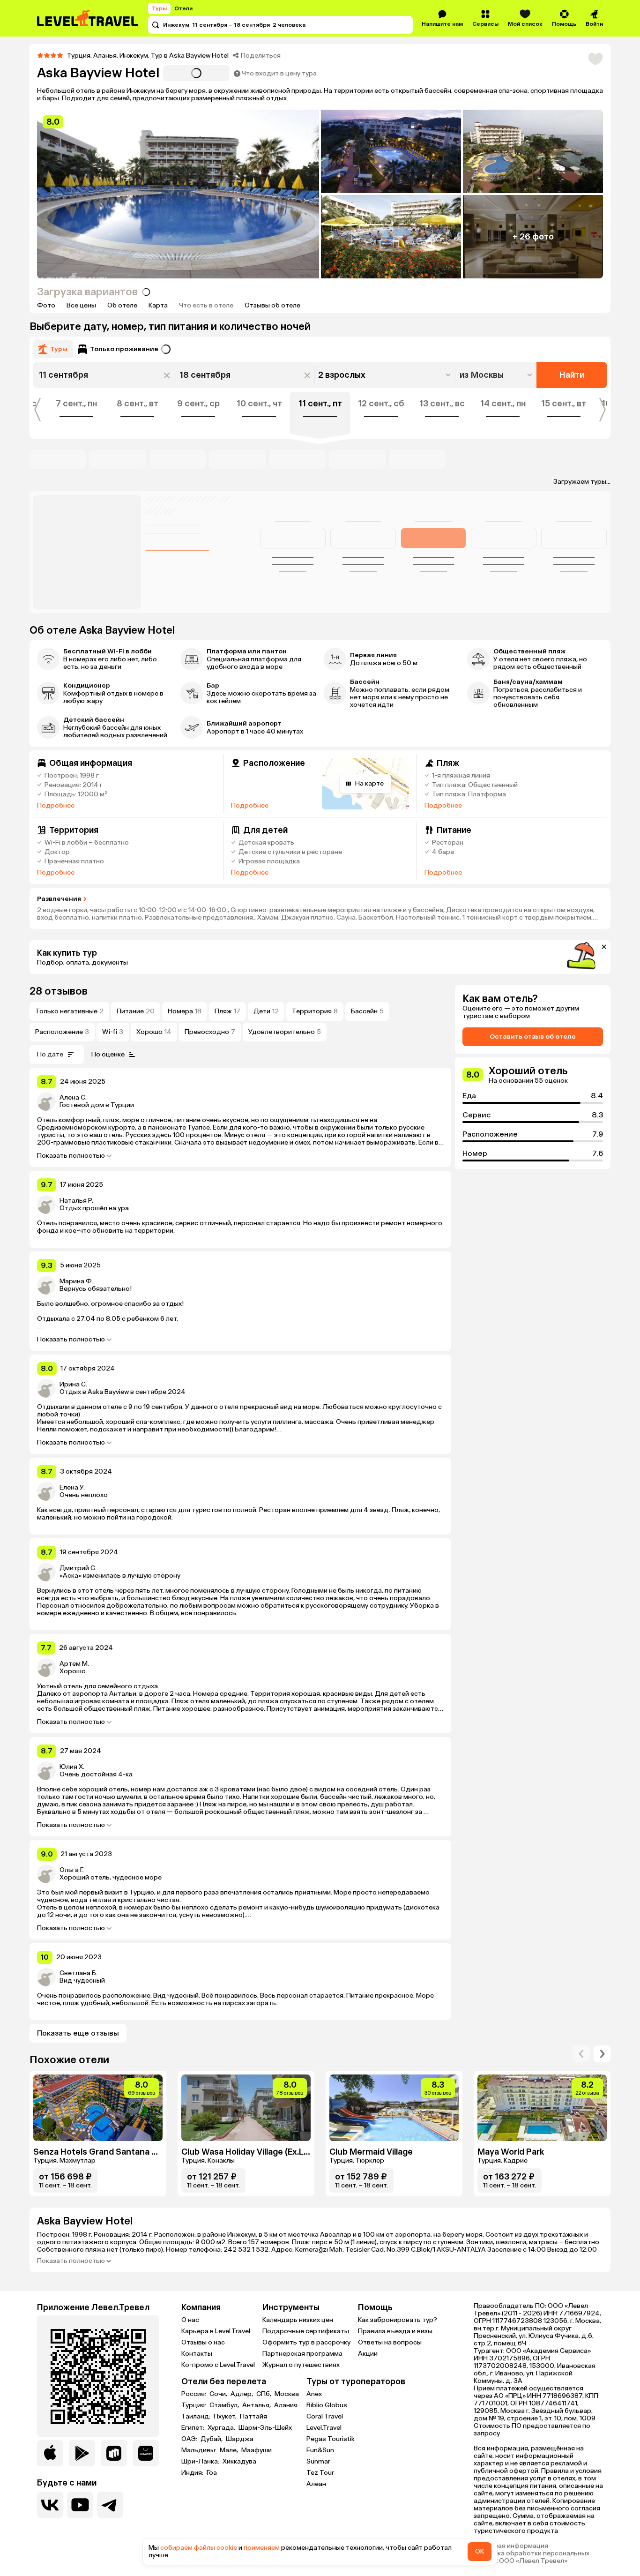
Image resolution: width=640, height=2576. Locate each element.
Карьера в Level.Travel (216, 2331)
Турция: (194, 2405)
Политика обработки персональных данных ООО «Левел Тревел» (532, 2557)
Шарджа (240, 2439)
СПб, (264, 2394)
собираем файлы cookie (199, 2548)
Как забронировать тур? (398, 2320)
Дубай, (212, 2439)
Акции (368, 2354)
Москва (287, 2394)
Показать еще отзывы (78, 2033)
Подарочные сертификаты (306, 2331)
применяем (262, 2548)
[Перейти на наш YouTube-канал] (80, 2505)
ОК (480, 2551)
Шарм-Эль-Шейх (265, 2428)
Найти (572, 375)
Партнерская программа (302, 2354)
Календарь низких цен (298, 2320)
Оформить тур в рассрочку (306, 2342)
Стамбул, (225, 2405)
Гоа (212, 2473)
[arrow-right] (581, 2054)
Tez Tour (320, 2473)
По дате (50, 1054)
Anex (314, 2394)
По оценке (108, 1054)
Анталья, (257, 2405)
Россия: (194, 2394)
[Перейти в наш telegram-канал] (110, 2505)
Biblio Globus (327, 2405)
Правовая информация (511, 2546)
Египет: (193, 2428)
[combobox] (497, 375)
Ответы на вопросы (390, 2342)
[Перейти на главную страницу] (88, 18)
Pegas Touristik (331, 2439)
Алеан (316, 2484)
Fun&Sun (320, 2450)
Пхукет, (226, 2417)
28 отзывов (59, 991)
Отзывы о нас (203, 2342)
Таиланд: (197, 2417)
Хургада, (222, 2428)
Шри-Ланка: (201, 2462)
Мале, (230, 2450)
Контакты (197, 2354)
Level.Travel (324, 2428)
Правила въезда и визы (395, 2331)
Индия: (193, 2473)
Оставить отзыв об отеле (533, 1037)
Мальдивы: (200, 2450)
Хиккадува (239, 2462)
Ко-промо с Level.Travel (218, 2365)
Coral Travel (325, 2416)
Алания (286, 2405)
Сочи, (219, 2394)
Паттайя (253, 2417)
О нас (190, 2320)
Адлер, (242, 2394)
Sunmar (318, 2461)
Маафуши (257, 2450)
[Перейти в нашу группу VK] (50, 2505)
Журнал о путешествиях (301, 2365)
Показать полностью (71, 1156)
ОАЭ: (190, 2439)
